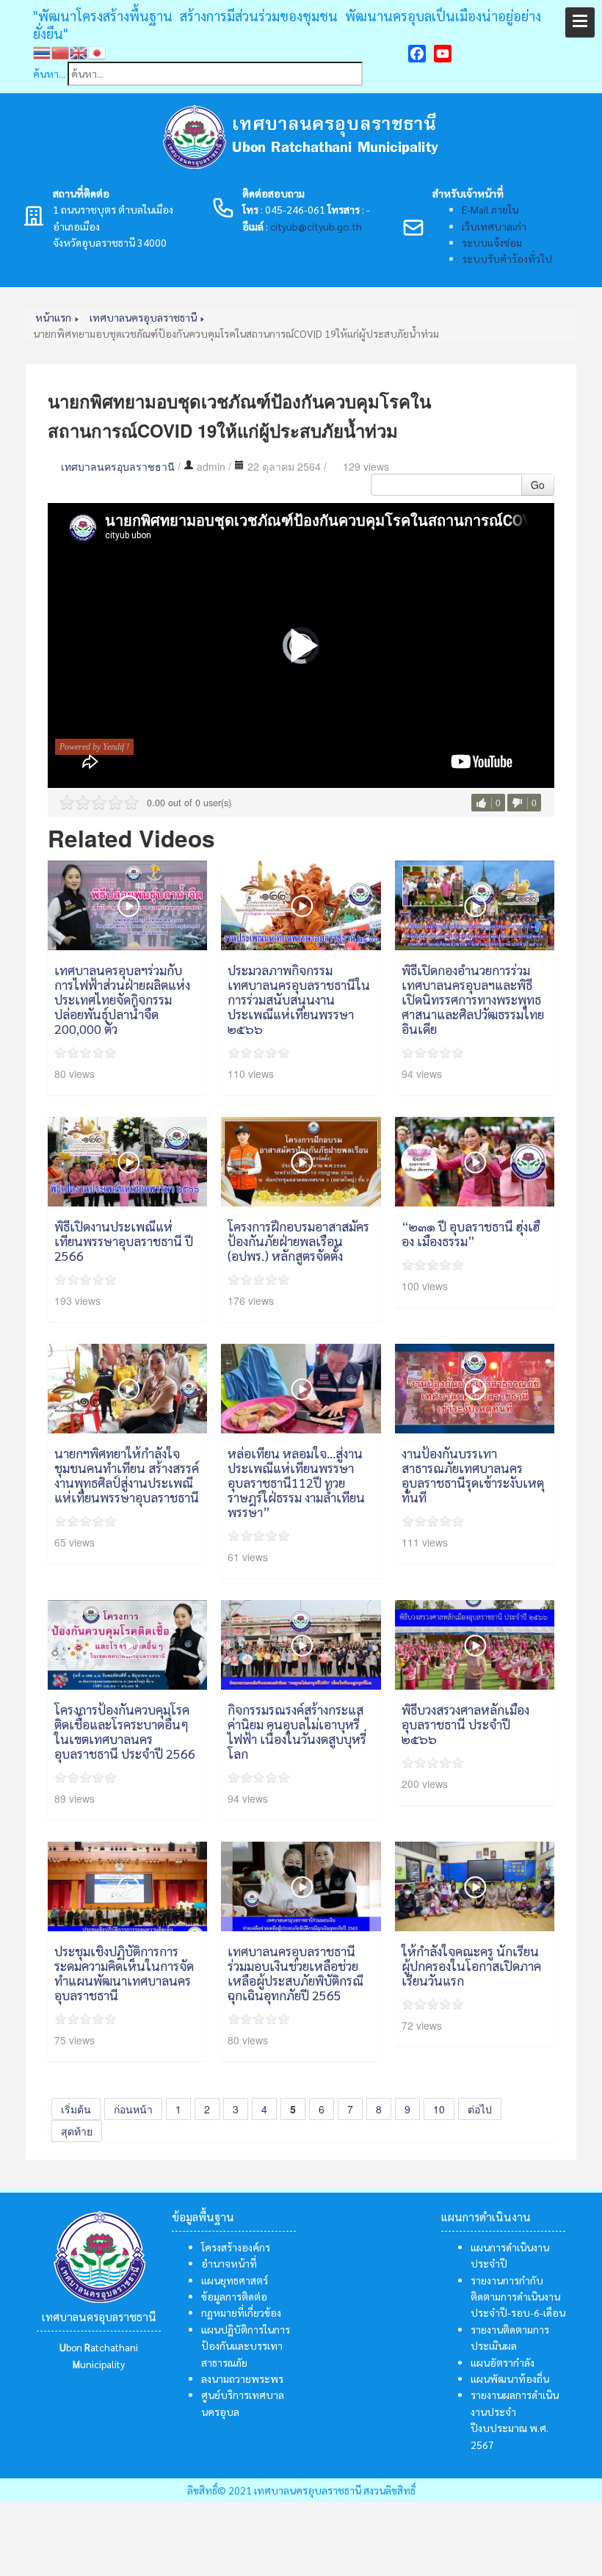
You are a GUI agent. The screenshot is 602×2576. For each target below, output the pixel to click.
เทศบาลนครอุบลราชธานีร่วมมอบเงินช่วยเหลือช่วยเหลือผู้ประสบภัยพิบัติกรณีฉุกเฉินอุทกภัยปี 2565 (295, 1973)
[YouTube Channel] (443, 54)
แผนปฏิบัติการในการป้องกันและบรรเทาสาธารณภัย (246, 2346)
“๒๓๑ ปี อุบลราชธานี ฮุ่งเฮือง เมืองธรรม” (471, 1233)
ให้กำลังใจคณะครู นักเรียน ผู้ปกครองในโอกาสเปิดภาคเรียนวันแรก (471, 1965)
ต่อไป (480, 2109)
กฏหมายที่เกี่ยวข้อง (241, 2312)
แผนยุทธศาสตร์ (235, 2280)
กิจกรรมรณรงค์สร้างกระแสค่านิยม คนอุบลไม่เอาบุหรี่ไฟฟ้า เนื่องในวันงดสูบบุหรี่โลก (297, 1731)
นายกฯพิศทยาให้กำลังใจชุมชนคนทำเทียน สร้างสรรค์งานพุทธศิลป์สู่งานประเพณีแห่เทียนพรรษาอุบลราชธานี (127, 1475)
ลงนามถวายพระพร (242, 2378)
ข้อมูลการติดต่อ (234, 2296)
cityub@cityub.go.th (316, 226)
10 (439, 2109)
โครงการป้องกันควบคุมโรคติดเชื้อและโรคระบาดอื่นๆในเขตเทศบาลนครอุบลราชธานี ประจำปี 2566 (125, 1731)
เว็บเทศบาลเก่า (494, 226)
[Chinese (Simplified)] (61, 51)
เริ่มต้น (76, 2109)
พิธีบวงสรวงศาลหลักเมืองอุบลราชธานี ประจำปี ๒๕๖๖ (465, 1724)
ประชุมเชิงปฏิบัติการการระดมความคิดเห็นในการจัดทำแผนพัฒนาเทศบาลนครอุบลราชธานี (124, 1973)
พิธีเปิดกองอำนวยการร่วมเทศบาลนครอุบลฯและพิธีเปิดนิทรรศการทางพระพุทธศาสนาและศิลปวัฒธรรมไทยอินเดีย (473, 999)
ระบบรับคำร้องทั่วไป (507, 258)
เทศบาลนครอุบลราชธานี (118, 466)
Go (538, 485)
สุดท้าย (77, 2131)
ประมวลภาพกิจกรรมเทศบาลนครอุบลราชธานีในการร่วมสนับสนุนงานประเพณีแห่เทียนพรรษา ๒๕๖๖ (299, 999)
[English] (79, 51)
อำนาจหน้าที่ (229, 2263)
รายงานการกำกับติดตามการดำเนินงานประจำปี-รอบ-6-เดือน (518, 2297)
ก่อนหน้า (133, 2109)
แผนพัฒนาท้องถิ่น (510, 2378)
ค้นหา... (49, 73)
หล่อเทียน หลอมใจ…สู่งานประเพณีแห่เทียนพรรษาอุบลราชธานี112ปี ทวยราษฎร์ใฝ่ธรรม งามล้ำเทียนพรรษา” (296, 1482)
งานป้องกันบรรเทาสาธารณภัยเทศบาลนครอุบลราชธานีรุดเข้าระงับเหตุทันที (473, 1475)
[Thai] (42, 51)
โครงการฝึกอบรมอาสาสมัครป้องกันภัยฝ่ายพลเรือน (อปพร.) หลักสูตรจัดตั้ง (298, 1241)
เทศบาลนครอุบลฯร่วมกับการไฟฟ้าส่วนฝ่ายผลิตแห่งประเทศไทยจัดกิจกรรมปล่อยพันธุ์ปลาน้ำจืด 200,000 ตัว (122, 999)
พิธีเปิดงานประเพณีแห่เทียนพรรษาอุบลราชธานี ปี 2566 (124, 1241)
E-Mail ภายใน (490, 209)
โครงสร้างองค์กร (236, 2247)
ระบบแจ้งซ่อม (492, 242)
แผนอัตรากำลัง (503, 2362)
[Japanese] (97, 51)
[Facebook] (417, 54)
